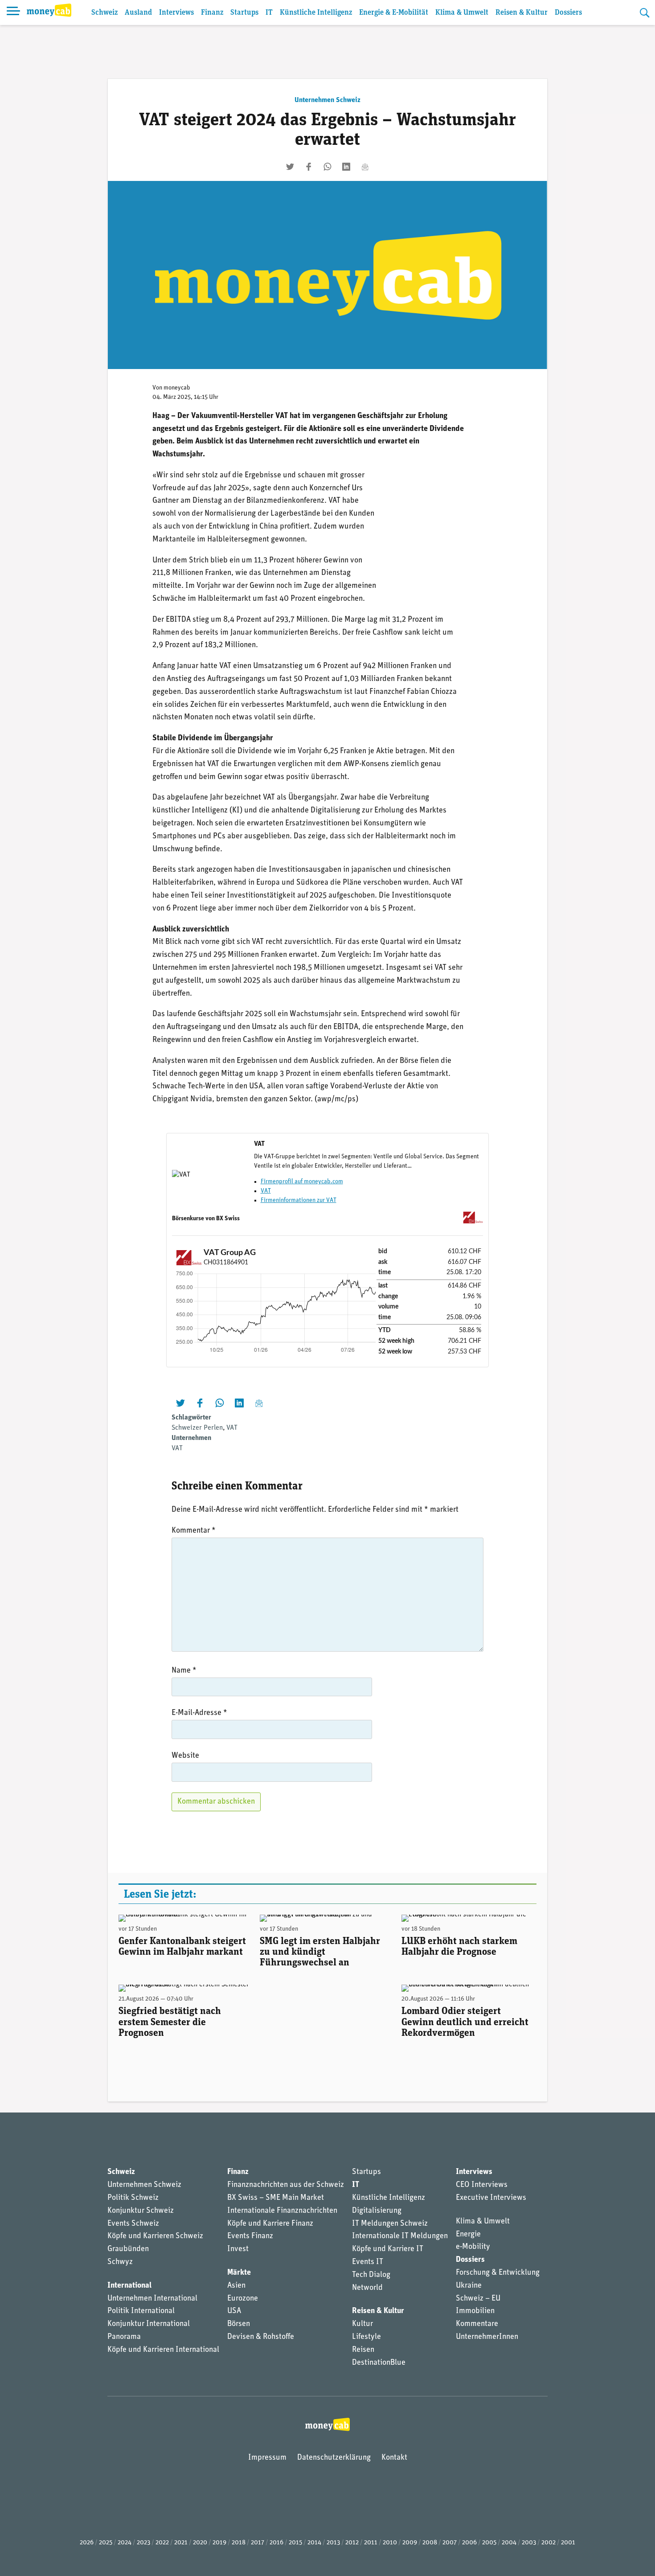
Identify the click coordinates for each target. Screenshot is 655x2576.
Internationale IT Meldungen (400, 2236)
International (129, 2286)
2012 (352, 2543)
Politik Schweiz (133, 2198)
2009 (410, 2543)
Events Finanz (250, 2236)
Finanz (212, 13)
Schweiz (104, 13)
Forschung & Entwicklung (498, 2273)
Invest (238, 2249)
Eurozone (243, 2299)
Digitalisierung (377, 2211)
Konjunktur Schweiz (141, 2211)
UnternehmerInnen (487, 2337)
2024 (125, 2543)
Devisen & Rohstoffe (261, 2337)
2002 (549, 2543)
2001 (568, 2543)
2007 (450, 2543)
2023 (143, 2543)
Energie (468, 2235)
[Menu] (13, 12)
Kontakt (394, 2458)
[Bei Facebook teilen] (309, 167)
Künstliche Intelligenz (316, 13)
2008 (430, 2543)
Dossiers (568, 13)
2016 (276, 2543)
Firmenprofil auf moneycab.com (302, 1182)
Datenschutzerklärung (334, 2458)
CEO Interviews (482, 2185)
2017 (258, 2543)
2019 (219, 2543)
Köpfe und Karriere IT (388, 2249)
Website (185, 1756)
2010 (390, 2543)
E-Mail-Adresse (199, 1713)
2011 (371, 2543)
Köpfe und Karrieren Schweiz (155, 2236)
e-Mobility (473, 2247)
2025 (106, 2543)
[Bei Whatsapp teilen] (327, 167)
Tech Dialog (371, 2275)
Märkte (239, 2273)
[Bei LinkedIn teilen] (346, 167)
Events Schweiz (133, 2224)
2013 (333, 2543)
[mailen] (365, 167)
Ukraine (469, 2286)
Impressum (267, 2458)
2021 (181, 2543)
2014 (314, 2543)
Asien (236, 2286)
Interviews (176, 13)
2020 (200, 2543)
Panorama (124, 2337)
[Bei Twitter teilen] (290, 167)
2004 (509, 2543)
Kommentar (194, 1531)
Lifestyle (366, 2337)
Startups (244, 13)
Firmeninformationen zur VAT (299, 1200)
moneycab (177, 388)
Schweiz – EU (478, 2299)
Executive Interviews (491, 2198)
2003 (529, 2543)
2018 (239, 2543)
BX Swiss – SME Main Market (276, 2198)
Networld (367, 2288)
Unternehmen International (152, 2299)
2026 (87, 2543)
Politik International (141, 2311)
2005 (489, 2543)
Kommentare (477, 2324)
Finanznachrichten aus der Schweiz (286, 2185)
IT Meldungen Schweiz (390, 2224)
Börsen (239, 2324)
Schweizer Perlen (197, 1428)
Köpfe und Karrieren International (163, 2350)
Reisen (363, 2350)
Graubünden (128, 2249)
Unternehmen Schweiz (327, 100)
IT (269, 13)
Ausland (138, 13)
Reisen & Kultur (522, 13)
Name (184, 1671)
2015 (295, 2543)
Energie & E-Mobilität (394, 13)
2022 (162, 2543)
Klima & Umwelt (462, 13)
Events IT (368, 2262)
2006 (469, 2543)
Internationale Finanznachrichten (282, 2211)
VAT (266, 1191)
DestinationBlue (379, 2363)
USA (234, 2311)
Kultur (362, 2324)
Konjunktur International (149, 2324)
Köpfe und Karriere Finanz (270, 2224)
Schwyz (120, 2262)
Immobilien (475, 2311)
